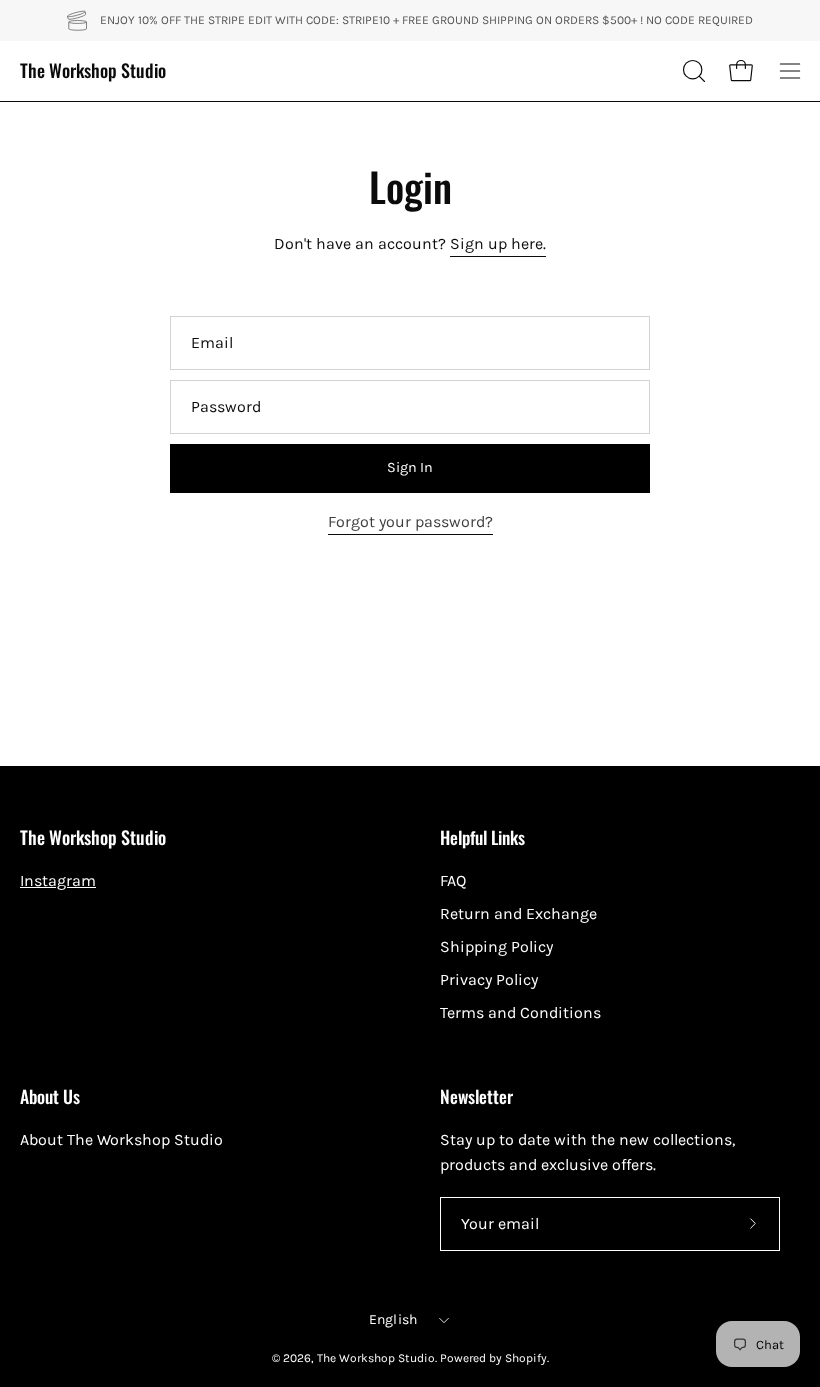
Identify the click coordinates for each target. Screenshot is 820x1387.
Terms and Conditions (520, 1012)
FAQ (453, 880)
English (393, 1319)
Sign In (410, 467)
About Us (50, 1096)
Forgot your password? (410, 521)
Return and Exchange (518, 913)
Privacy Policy (489, 979)
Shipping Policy (496, 946)
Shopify (526, 1358)
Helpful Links (482, 837)
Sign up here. (498, 243)
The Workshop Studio (93, 70)
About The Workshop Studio (121, 1139)
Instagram (58, 880)
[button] (692, 71)
